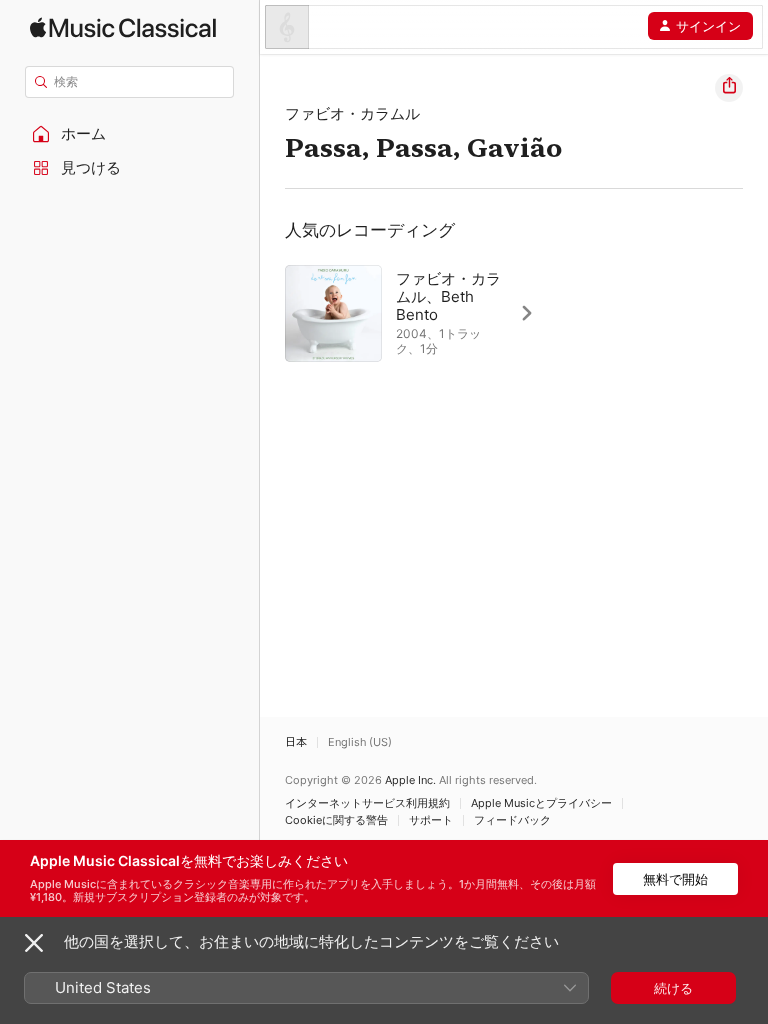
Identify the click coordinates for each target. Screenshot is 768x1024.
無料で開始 (675, 879)
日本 (296, 742)
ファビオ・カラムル (352, 113)
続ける (673, 988)
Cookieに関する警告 (336, 820)
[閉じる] (34, 943)
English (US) (360, 742)
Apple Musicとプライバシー (541, 803)
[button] (130, 134)
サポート (431, 820)
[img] (123, 27)
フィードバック (512, 820)
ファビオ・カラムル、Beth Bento (448, 296)
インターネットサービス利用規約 (367, 803)
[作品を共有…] (729, 88)
